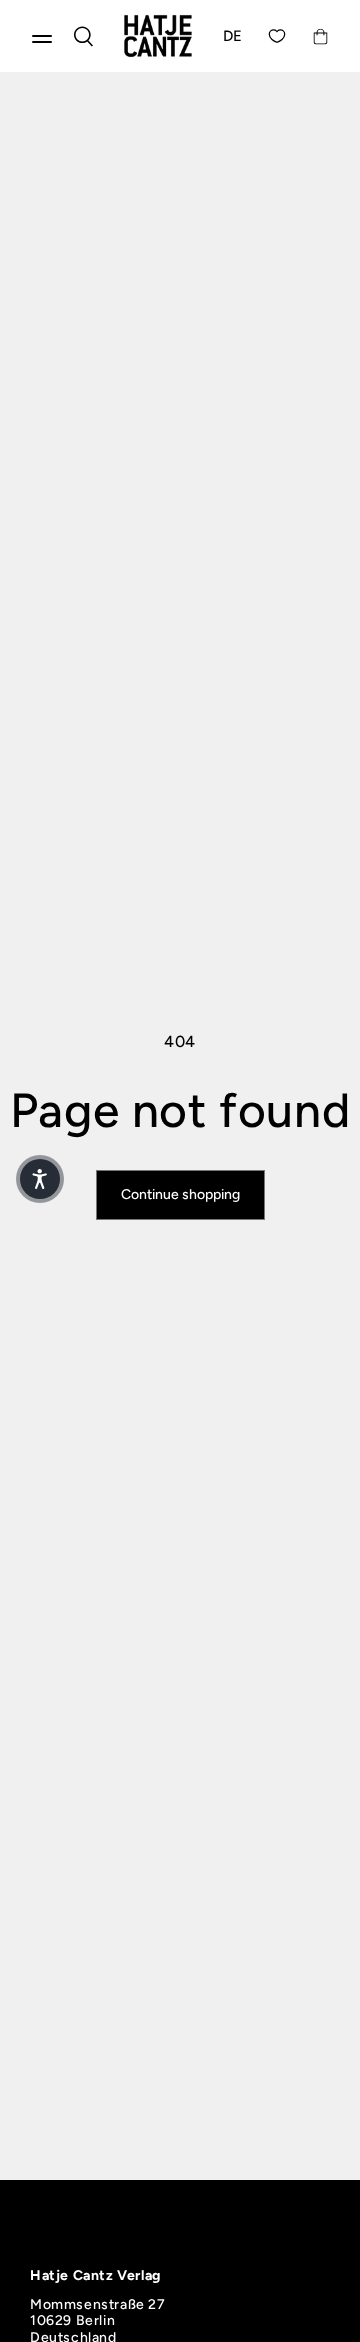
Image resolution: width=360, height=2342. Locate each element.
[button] (40, 1179)
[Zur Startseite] (158, 36)
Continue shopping (180, 1194)
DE (233, 36)
